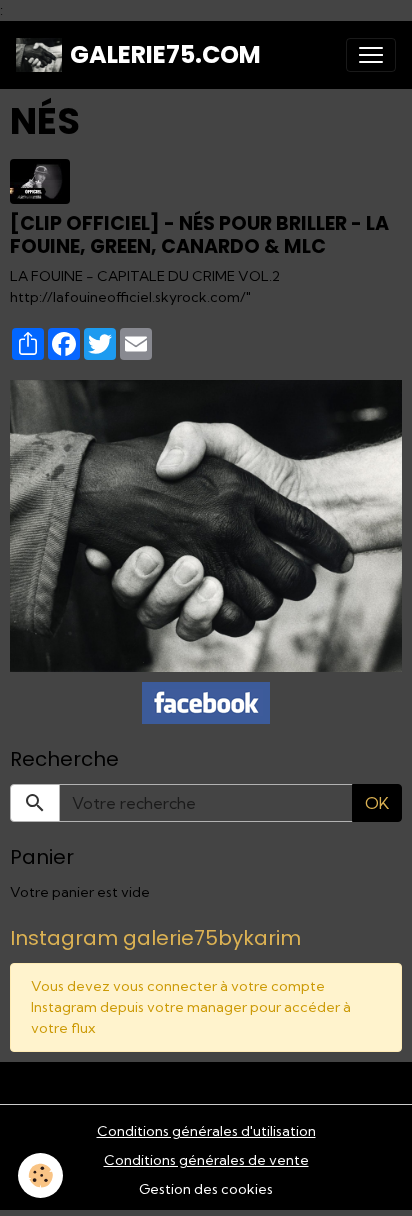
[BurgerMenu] (371, 55)
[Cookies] (40, 1175)
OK (377, 803)
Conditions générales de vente (206, 1160)
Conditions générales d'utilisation (206, 1131)
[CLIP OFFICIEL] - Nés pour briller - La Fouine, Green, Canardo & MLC (199, 235)
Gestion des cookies (206, 1189)
